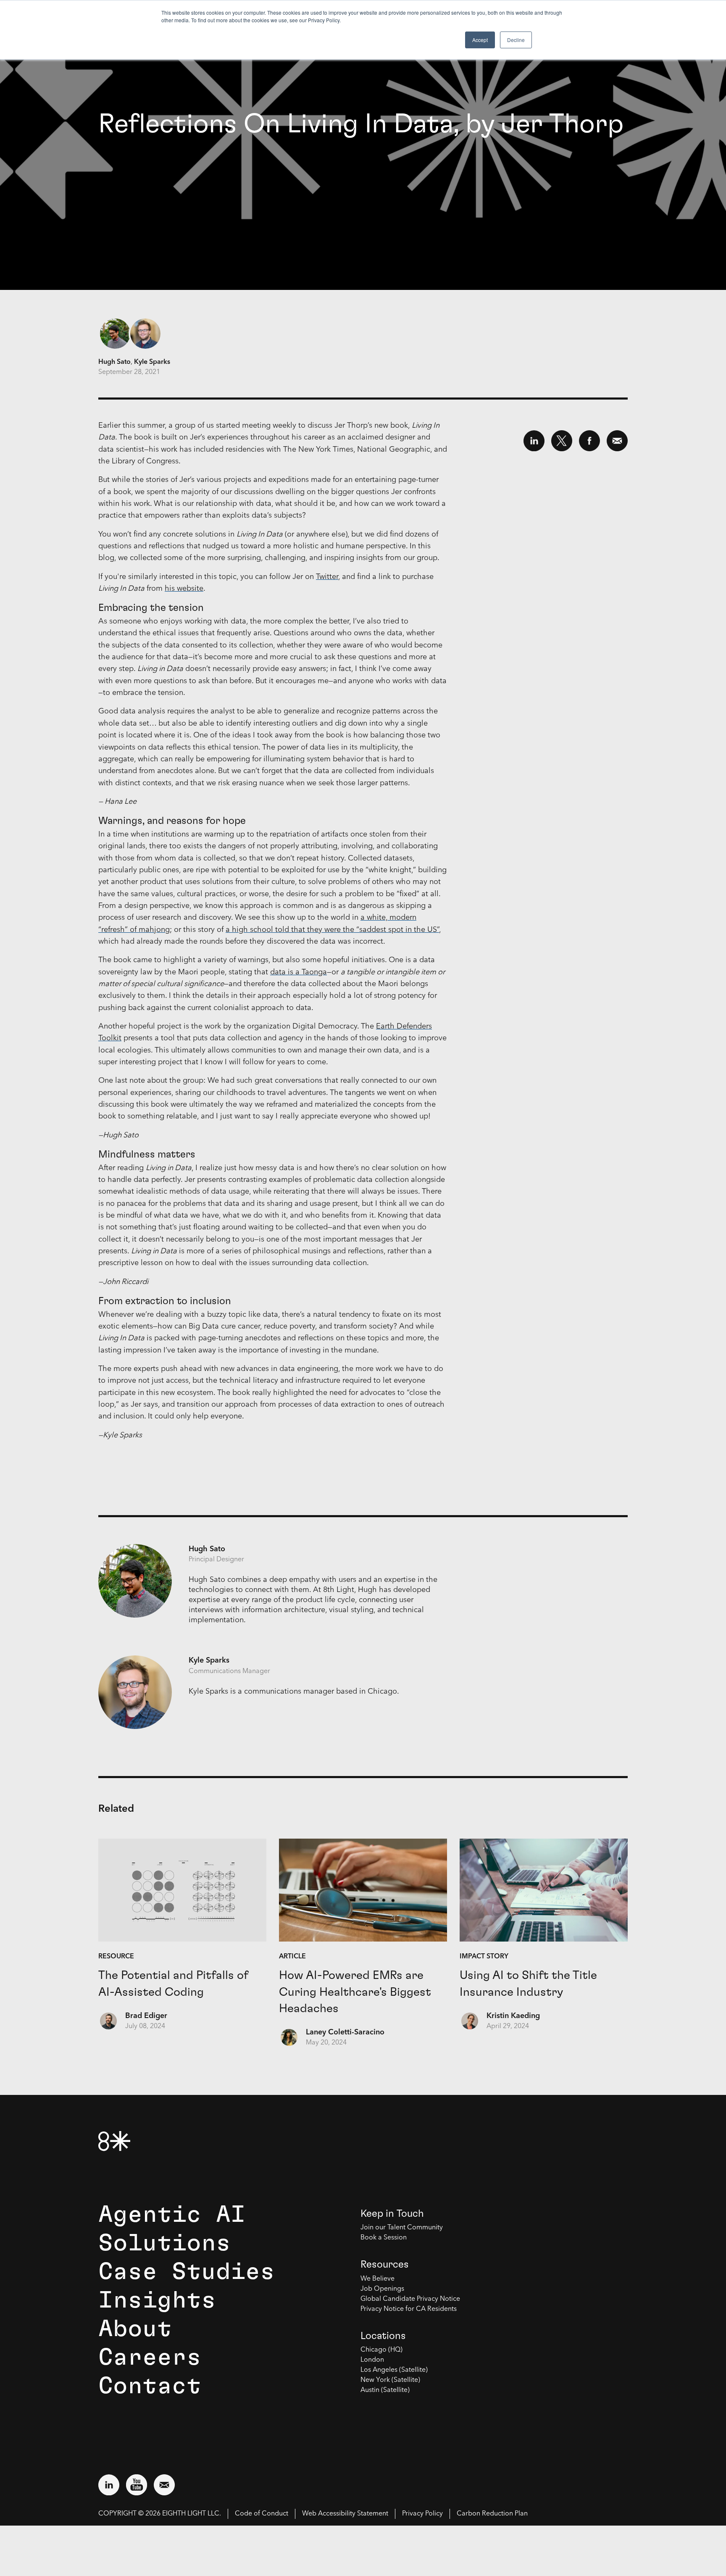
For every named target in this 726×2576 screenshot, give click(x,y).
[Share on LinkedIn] (534, 441)
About (135, 2329)
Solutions (164, 2243)
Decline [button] (516, 40)
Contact (150, 2386)
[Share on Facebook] (589, 441)
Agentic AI (172, 2215)
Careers (150, 2358)
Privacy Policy (422, 2514)
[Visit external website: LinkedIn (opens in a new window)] (109, 2485)
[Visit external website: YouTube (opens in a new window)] (137, 2485)
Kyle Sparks (152, 362)
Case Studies (187, 2272)
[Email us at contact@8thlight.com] (164, 2485)
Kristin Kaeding (513, 2016)
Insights (157, 2300)
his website (184, 589)
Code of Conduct (262, 2514)
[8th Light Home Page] (114, 2141)
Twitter (327, 577)
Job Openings (382, 2289)
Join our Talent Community (402, 2228)
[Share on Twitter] (562, 441)
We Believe (377, 2279)
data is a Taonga (299, 972)
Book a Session (384, 2238)
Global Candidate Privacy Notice (410, 2299)
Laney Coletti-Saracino (345, 2032)
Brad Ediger (146, 2016)
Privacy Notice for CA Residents (409, 2309)
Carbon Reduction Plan (492, 2514)
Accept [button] (480, 40)
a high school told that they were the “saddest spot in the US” (332, 930)
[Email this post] (617, 441)
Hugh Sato (114, 362)
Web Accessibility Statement (345, 2514)
